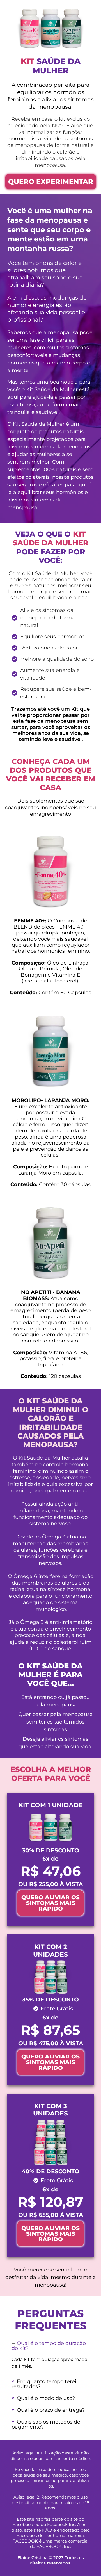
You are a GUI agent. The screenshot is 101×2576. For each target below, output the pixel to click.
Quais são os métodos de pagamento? (46, 2424)
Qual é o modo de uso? (46, 2398)
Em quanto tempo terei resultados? (44, 2384)
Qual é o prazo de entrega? (51, 2410)
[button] (50, 2346)
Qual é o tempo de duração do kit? (49, 2346)
